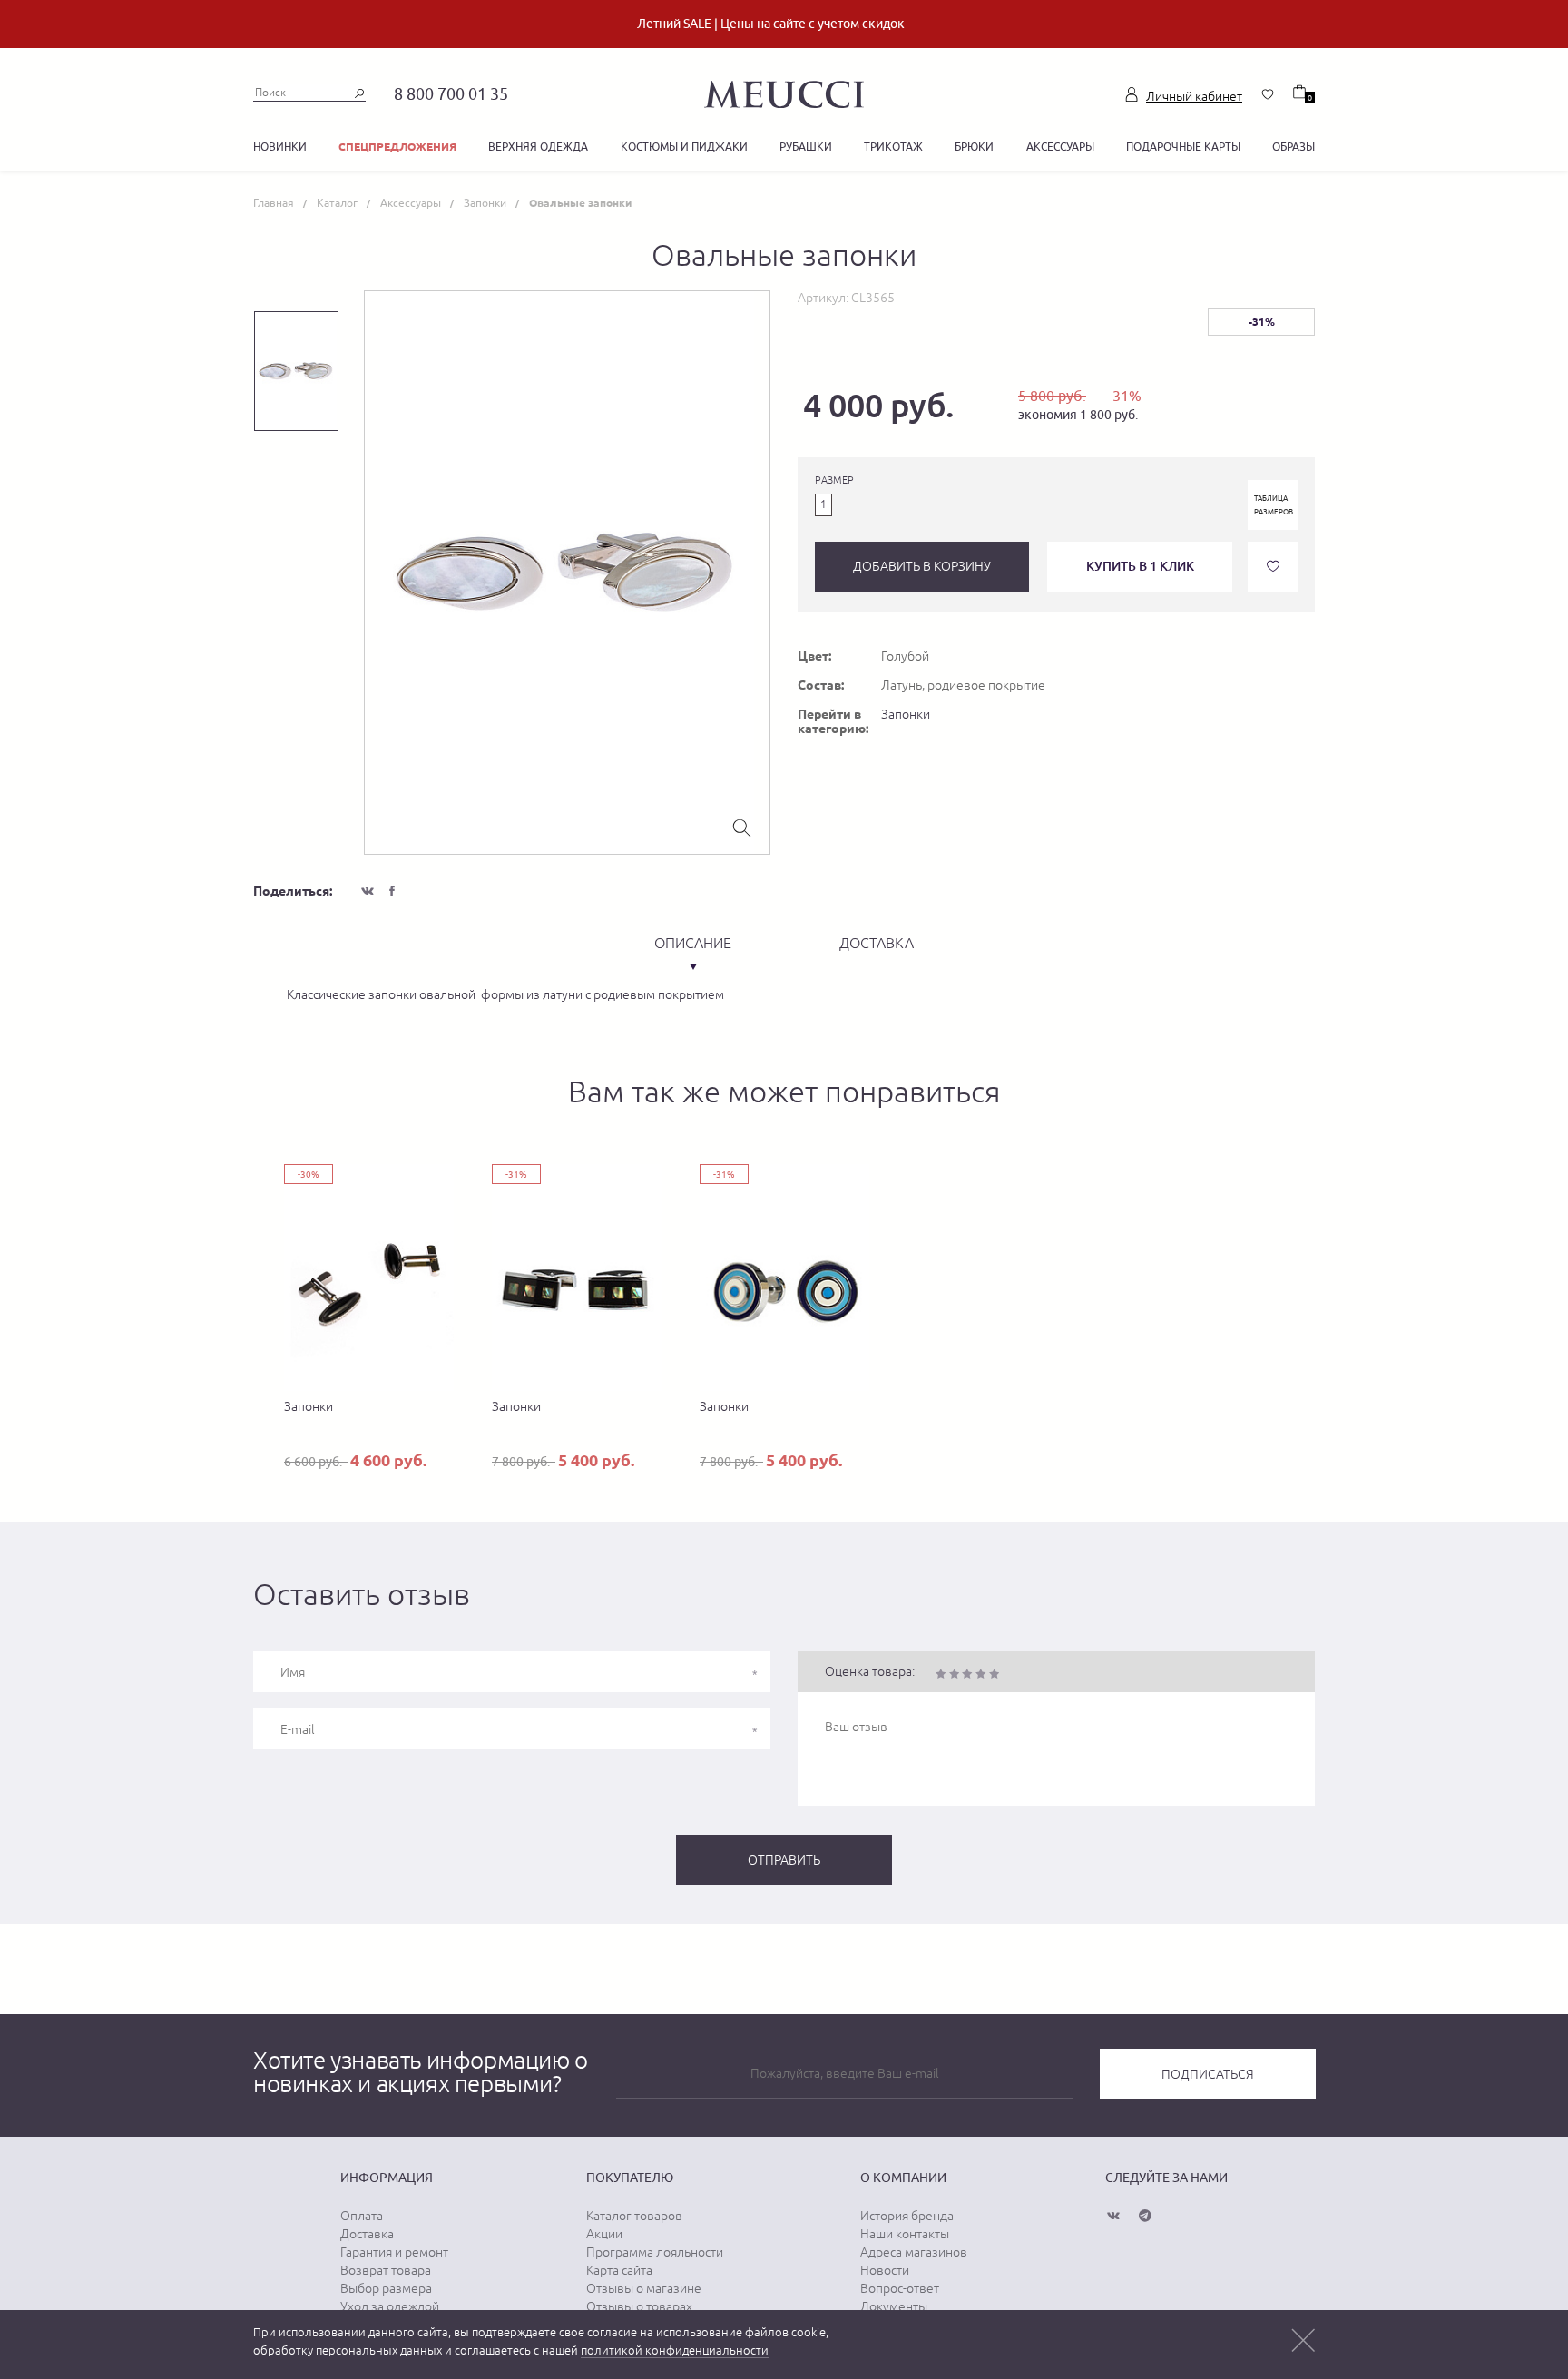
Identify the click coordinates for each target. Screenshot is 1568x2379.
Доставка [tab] (877, 943)
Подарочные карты (1183, 147)
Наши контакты (905, 2234)
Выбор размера (386, 2288)
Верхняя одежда (538, 147)
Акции (604, 2234)
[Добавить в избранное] (1273, 567)
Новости (885, 2270)
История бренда (907, 2216)
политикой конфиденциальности (675, 2350)
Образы (1294, 147)
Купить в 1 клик (1140, 566)
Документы (894, 2306)
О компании (903, 2178)
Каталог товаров (634, 2216)
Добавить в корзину (922, 566)
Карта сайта (619, 2270)
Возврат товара (386, 2270)
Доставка (367, 2234)
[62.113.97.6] (784, 92)
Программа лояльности (655, 2252)
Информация (387, 2178)
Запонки (906, 714)
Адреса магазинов (914, 2252)
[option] (567, 573)
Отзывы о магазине (644, 2288)
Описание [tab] (693, 943)
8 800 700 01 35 (451, 94)
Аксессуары (1060, 147)
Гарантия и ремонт (394, 2252)
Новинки (280, 147)
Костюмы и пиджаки (684, 147)
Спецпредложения (397, 147)
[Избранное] (1268, 94)
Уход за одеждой (390, 2306)
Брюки (974, 147)
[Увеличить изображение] (742, 827)
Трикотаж (893, 147)
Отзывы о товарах (639, 2306)
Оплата (362, 2216)
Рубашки (806, 147)
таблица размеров (1274, 505)
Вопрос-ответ (900, 2288)
